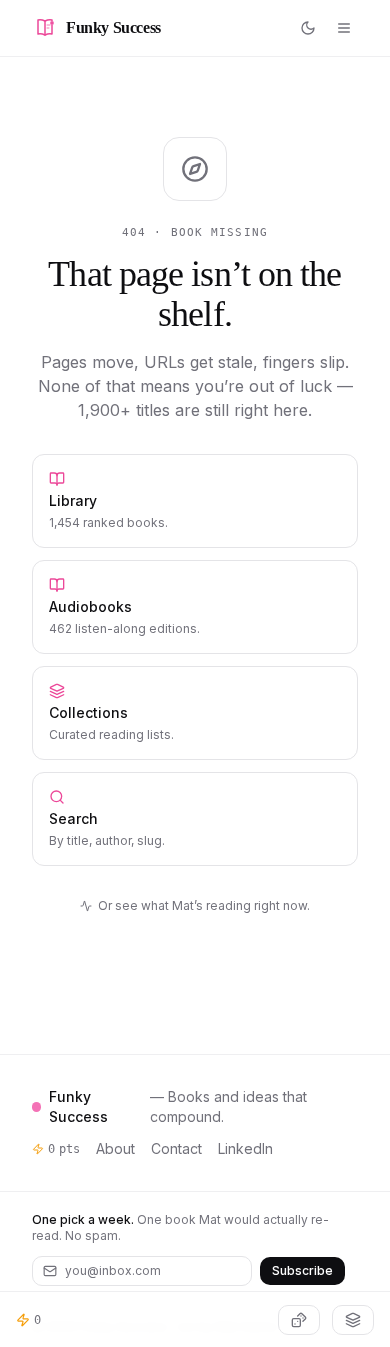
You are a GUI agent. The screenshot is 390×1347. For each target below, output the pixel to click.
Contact (176, 1148)
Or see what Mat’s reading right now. (204, 905)
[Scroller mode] (353, 1320)
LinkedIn (245, 1148)
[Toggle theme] (308, 28)
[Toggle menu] (344, 28)
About (115, 1148)
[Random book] (299, 1320)
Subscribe (302, 1270)
